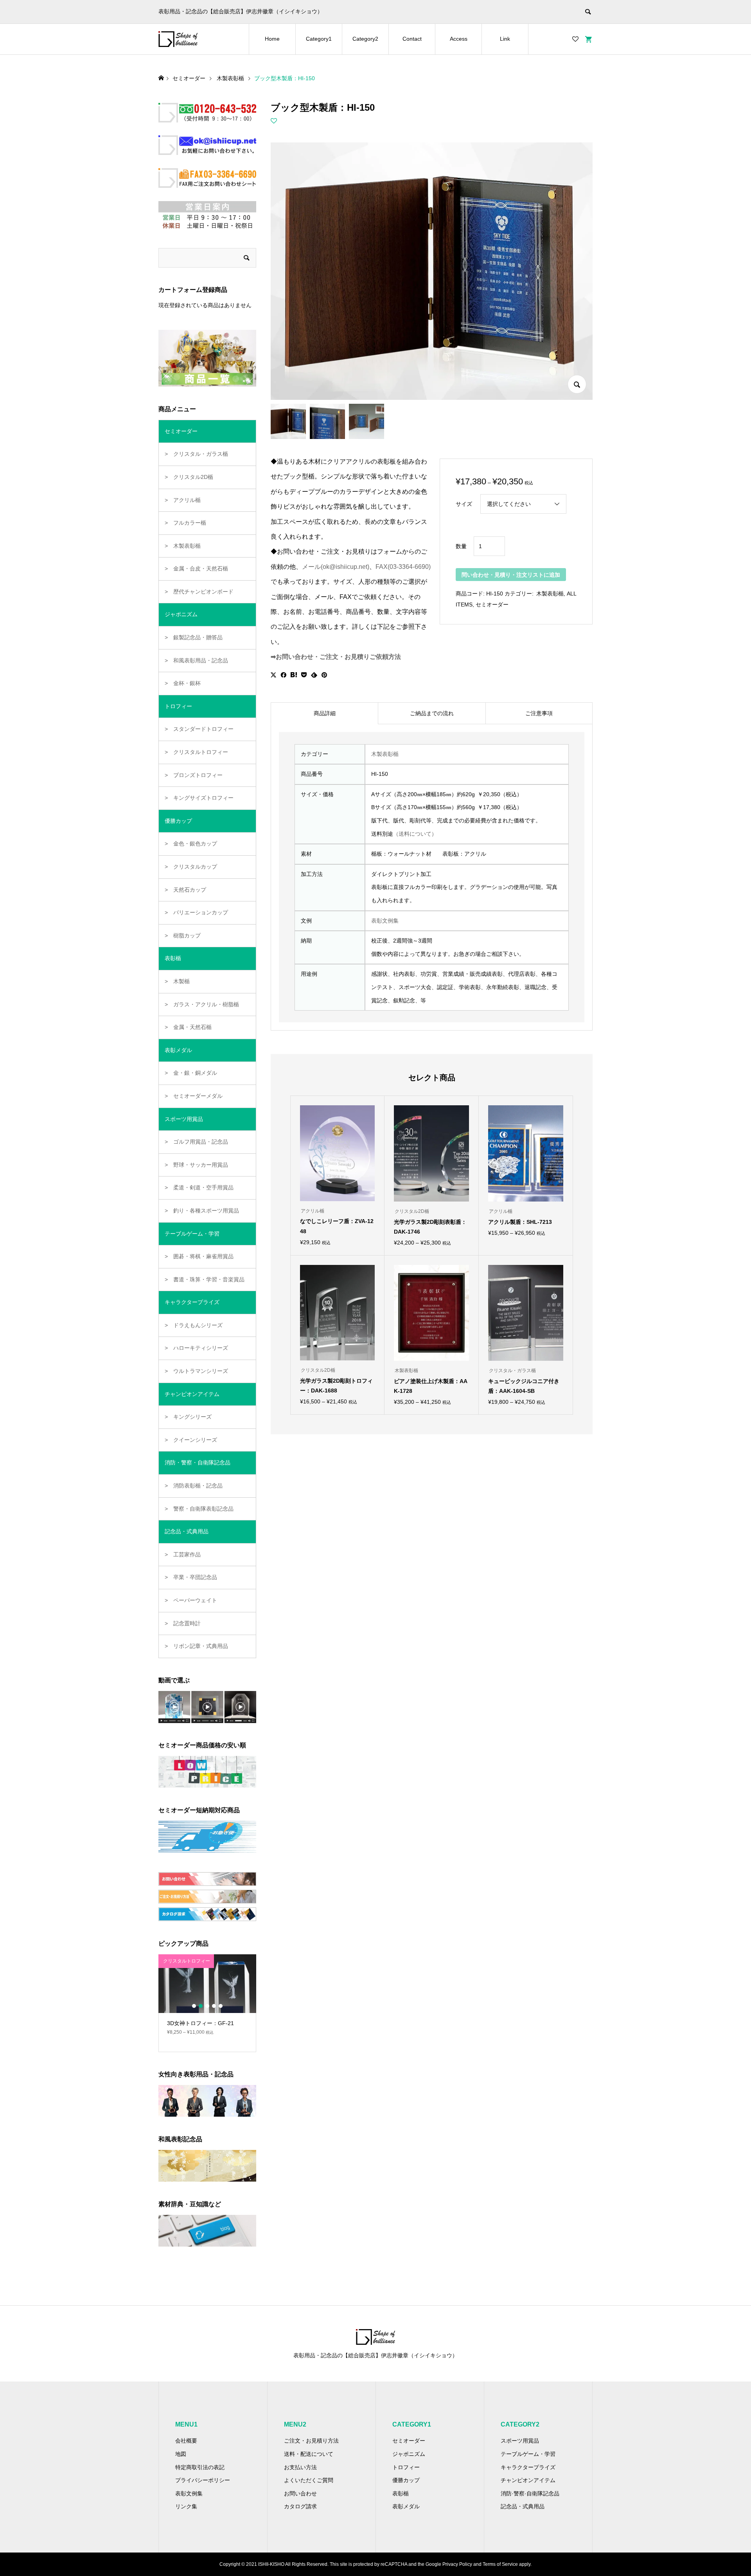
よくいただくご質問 (309, 2480)
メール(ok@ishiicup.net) (336, 567)
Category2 (365, 39)
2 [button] (201, 2006)
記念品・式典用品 (523, 2506)
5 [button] (221, 2006)
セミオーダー (492, 604)
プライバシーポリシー (203, 2480)
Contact (412, 39)
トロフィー (406, 2467)
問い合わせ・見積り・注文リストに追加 (511, 575)
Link (505, 39)
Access (459, 39)
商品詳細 (325, 713)
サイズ (464, 504)
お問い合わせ (300, 2493)
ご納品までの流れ (432, 713)
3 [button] (207, 2006)
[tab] (324, 713)
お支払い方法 (300, 2467)
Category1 (319, 39)
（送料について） (415, 834)
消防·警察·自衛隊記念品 (530, 2493)
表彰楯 (401, 2493)
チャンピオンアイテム (528, 2480)
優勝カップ (406, 2480)
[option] (207, 1998)
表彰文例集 (385, 921)
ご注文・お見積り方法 (311, 2441)
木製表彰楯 (549, 594)
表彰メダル (406, 2506)
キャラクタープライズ (528, 2467)
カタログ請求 (300, 2506)
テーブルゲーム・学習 (528, 2454)
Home (272, 39)
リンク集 (186, 2506)
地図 (181, 2454)
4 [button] (214, 2006)
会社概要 (186, 2441)
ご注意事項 (539, 713)
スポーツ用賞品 (520, 2441)
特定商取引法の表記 (200, 2467)
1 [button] (194, 2006)
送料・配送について (309, 2454)
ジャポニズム (409, 2454)
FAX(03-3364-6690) (403, 567)
